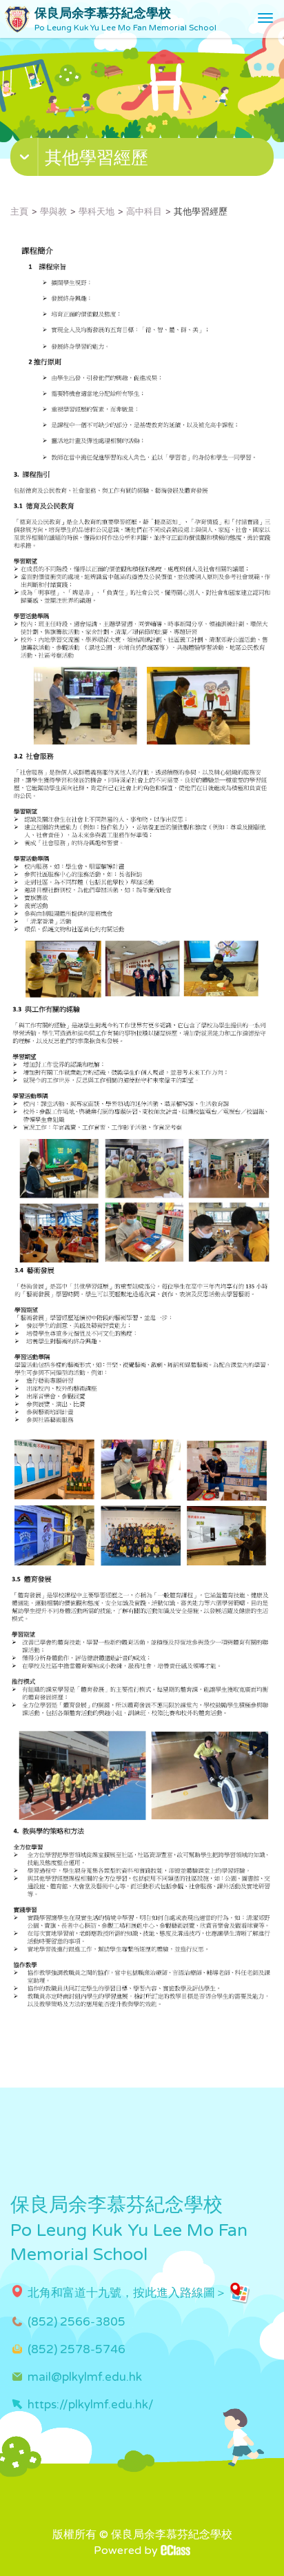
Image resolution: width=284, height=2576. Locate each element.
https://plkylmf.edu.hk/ (91, 2405)
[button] (144, 160)
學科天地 (97, 212)
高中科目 (144, 212)
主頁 (19, 212)
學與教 (53, 212)
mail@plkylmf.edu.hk (85, 2377)
